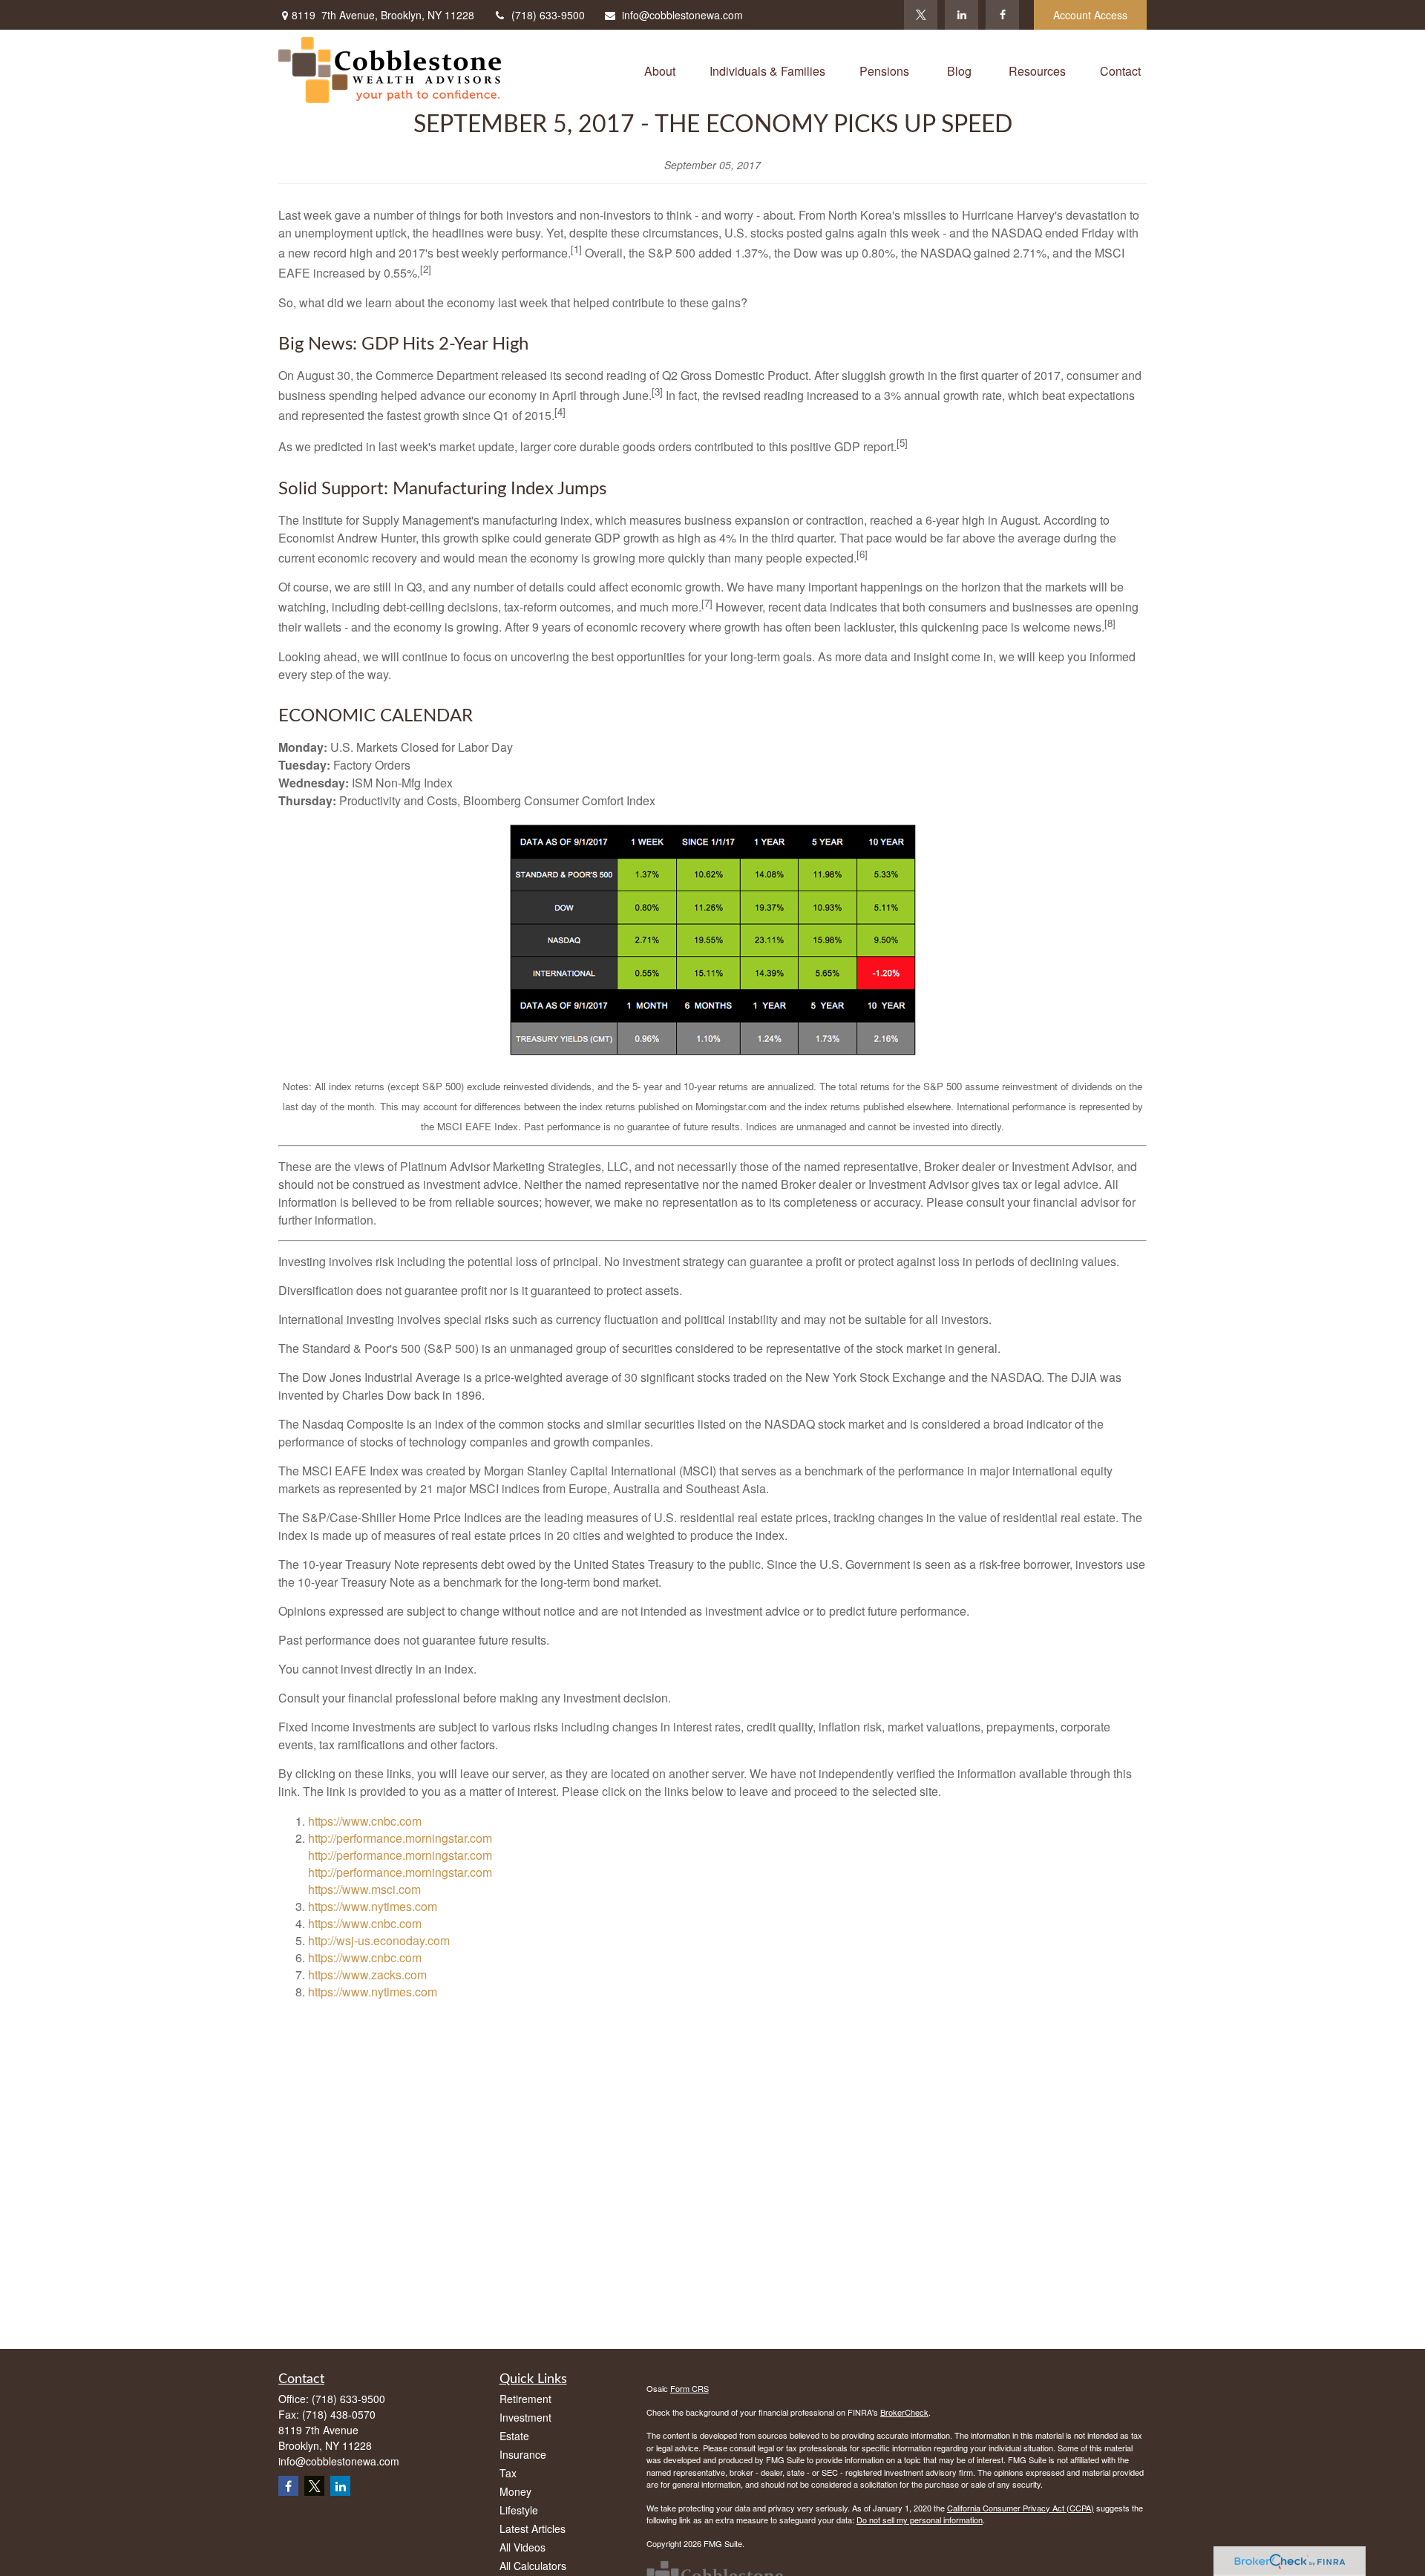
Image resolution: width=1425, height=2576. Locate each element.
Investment (525, 2417)
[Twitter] (921, 15)
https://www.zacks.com (367, 1974)
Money (515, 2491)
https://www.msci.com (364, 1889)
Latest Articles (533, 2529)
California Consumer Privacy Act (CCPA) (1021, 2508)
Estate (514, 2436)
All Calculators (533, 2566)
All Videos (522, 2547)
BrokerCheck (904, 2412)
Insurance (523, 2454)
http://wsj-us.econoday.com (379, 1940)
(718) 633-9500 (548, 15)
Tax (508, 2473)
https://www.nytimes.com (373, 1906)
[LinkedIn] (962, 15)
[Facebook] (1002, 15)
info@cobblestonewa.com (682, 15)
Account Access (1090, 15)
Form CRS (689, 2388)
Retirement (525, 2399)
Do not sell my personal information (920, 2520)
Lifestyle (519, 2510)
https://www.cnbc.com (365, 1821)
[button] (660, 70)
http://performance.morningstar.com (400, 1838)
